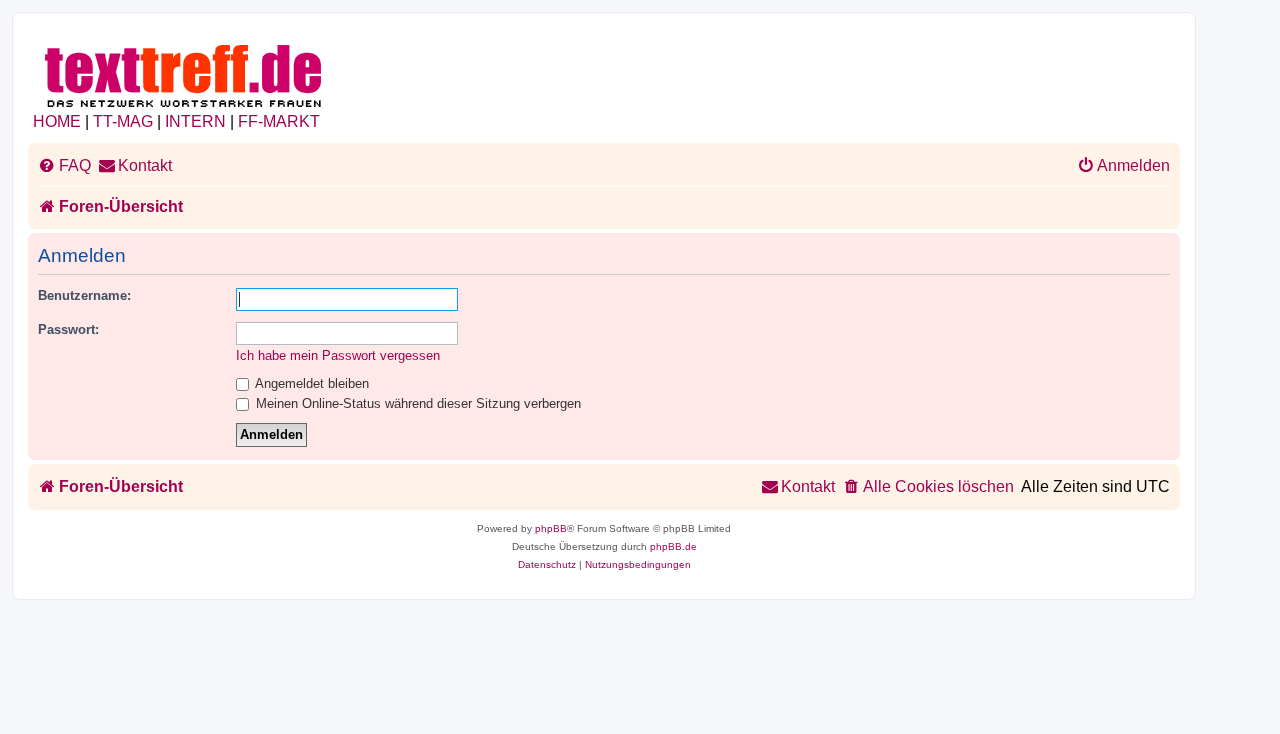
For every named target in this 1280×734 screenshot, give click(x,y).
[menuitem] (64, 166)
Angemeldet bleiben (310, 383)
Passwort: (68, 329)
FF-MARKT (279, 121)
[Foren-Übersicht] (184, 72)
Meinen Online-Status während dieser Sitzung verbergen (416, 403)
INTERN (195, 121)
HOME (57, 121)
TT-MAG (123, 121)
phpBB (551, 528)
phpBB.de (673, 546)
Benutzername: (84, 295)
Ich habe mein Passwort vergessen (338, 355)
